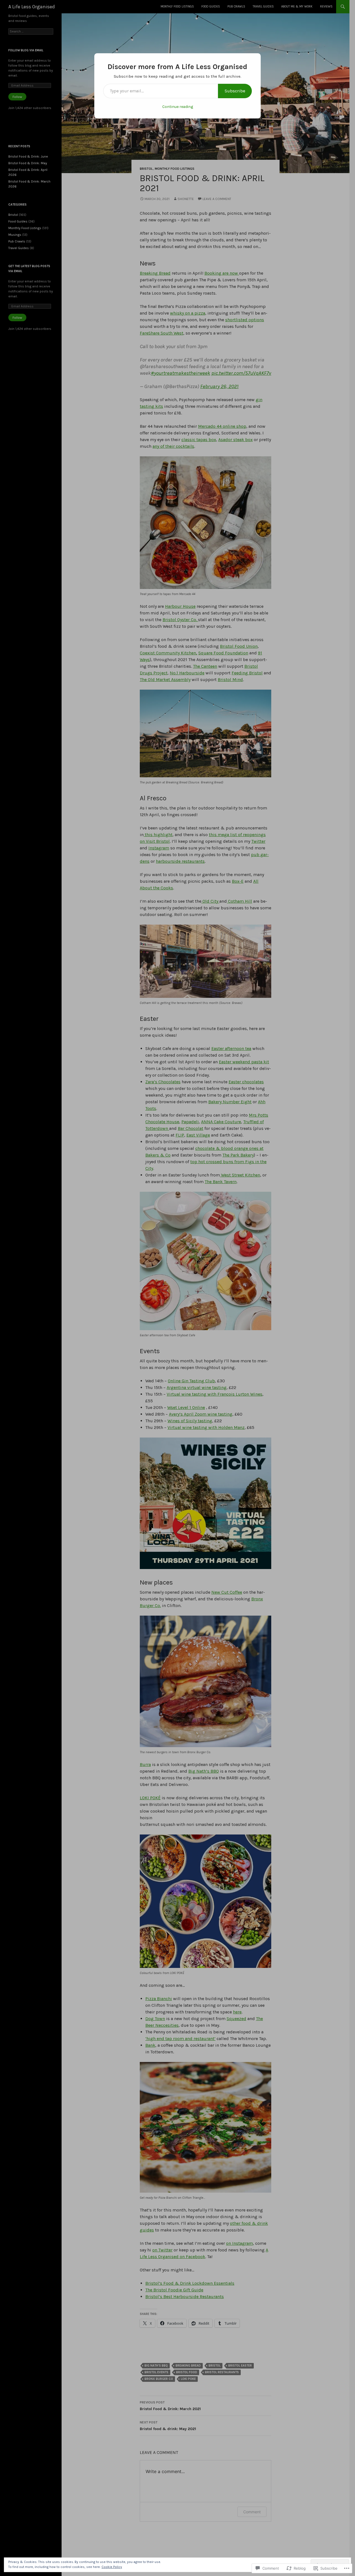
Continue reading (178, 107)
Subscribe (235, 91)
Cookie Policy (112, 2567)
